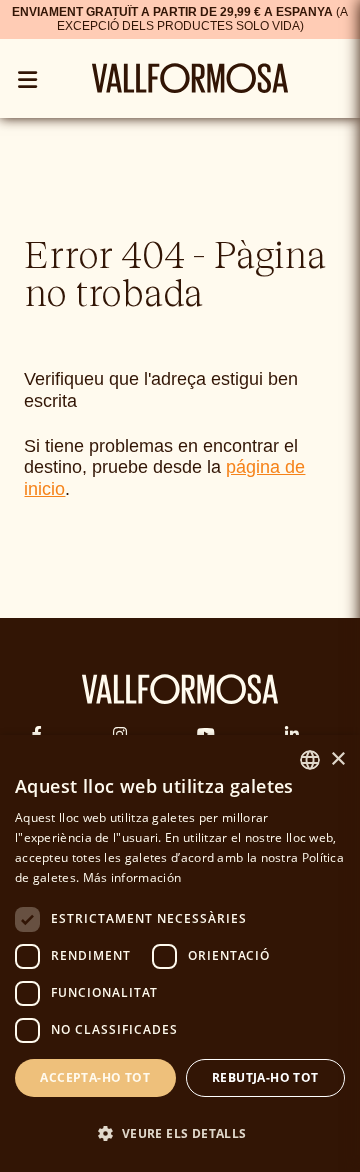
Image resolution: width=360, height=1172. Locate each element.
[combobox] (310, 760)
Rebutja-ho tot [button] (265, 1077)
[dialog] (180, 953)
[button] (180, 1133)
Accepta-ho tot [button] (95, 1077)
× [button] (337, 759)
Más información (132, 877)
